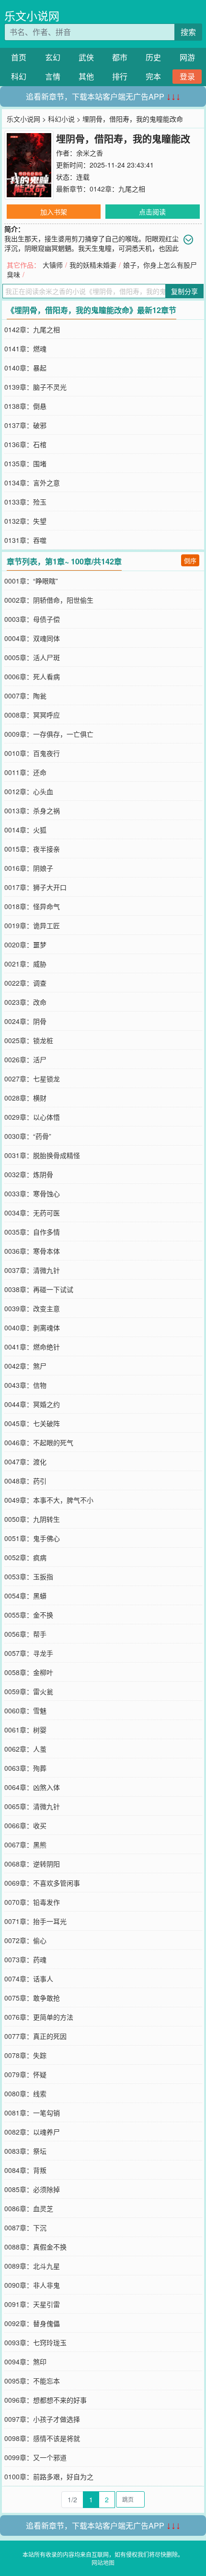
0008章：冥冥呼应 (32, 715)
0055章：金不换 (29, 1615)
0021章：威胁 (25, 964)
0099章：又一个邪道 (35, 2457)
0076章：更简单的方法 (39, 2017)
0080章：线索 (25, 2093)
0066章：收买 (25, 1825)
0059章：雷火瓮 (29, 1691)
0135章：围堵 (25, 463)
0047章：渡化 (25, 1462)
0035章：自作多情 (32, 1232)
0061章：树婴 (25, 1730)
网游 (187, 57)
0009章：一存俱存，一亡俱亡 (49, 734)
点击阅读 (152, 212)
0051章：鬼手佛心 (32, 1538)
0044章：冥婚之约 (32, 1404)
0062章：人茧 (25, 1749)
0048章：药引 (25, 1481)
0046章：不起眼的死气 (39, 1442)
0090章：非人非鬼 (32, 2285)
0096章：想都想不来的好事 (46, 2400)
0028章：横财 (25, 1098)
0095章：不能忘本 (32, 2381)
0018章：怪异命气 (32, 906)
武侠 (86, 57)
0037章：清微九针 (32, 1270)
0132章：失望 (25, 521)
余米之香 (90, 153)
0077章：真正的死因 (35, 2036)
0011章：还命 (25, 772)
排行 (120, 76)
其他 (86, 76)
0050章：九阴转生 (32, 1519)
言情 (53, 76)
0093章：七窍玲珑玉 (35, 2342)
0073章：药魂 (25, 1959)
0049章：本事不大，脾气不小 (49, 1500)
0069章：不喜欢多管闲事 (42, 1883)
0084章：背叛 (25, 2170)
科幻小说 (61, 119)
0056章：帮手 (25, 1634)
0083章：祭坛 (25, 2151)
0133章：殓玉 (25, 502)
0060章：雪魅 (25, 1710)
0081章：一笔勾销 (32, 2113)
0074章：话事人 (29, 1979)
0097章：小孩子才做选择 (42, 2419)
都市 (120, 57)
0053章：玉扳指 (29, 1576)
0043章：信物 (25, 1385)
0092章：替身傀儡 (32, 2323)
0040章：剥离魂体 (32, 1327)
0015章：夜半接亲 (32, 849)
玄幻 (53, 57)
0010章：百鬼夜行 (32, 753)
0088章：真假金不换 (35, 2247)
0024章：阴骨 (25, 1021)
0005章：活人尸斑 (32, 657)
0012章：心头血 (29, 791)
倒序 (190, 560)
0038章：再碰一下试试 (39, 1289)
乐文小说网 (32, 16)
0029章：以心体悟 (32, 1117)
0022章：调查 (25, 983)
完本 (153, 76)
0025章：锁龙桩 (29, 1040)
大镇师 (53, 265)
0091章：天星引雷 (32, 2304)
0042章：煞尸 (25, 1366)
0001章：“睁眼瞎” (31, 581)
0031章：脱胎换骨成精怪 (42, 1155)
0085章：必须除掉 (32, 2189)
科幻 (19, 76)
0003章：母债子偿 (32, 619)
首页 (19, 57)
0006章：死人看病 (32, 676)
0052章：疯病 (25, 1557)
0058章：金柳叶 (29, 1672)
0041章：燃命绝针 (32, 1347)
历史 (153, 57)
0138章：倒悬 (25, 406)
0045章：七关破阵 (32, 1423)
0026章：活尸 (25, 1059)
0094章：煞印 (25, 2362)
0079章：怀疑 (25, 2074)
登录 (187, 76)
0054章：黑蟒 (25, 1596)
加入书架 (54, 212)
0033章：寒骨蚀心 (32, 1193)
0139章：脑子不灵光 (35, 387)
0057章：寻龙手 (29, 1653)
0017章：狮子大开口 (35, 887)
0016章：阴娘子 (29, 868)
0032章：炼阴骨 (29, 1174)
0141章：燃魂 (25, 349)
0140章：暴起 (25, 368)
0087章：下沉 (25, 2227)
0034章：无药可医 (32, 1213)
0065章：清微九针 (32, 1806)
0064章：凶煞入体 (32, 1787)
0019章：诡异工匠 (32, 925)
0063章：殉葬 (25, 1768)
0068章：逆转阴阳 (32, 1864)
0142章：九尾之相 (117, 189)
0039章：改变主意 (32, 1308)
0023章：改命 (25, 1002)
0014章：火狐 (25, 830)
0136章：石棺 (25, 444)
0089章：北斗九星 (32, 2266)
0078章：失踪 (25, 2055)
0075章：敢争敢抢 (32, 1998)
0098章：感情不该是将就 (42, 2438)
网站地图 (103, 2562)
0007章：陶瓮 (25, 696)
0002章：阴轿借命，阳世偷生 (49, 600)
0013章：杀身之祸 (32, 810)
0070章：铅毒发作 (32, 1902)
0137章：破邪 (25, 425)
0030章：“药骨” (28, 1136)
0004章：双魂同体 (32, 638)
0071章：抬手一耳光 (35, 1921)
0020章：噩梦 (25, 945)
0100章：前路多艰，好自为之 (49, 2476)
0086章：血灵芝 (29, 2208)
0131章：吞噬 (25, 540)
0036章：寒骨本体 (32, 1251)
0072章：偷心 (25, 1940)
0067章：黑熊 (25, 1845)
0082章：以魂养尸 (32, 2132)
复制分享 (184, 291)
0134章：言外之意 (32, 483)
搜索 (188, 32)
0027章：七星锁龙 (32, 1079)
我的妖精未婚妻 (93, 265)
